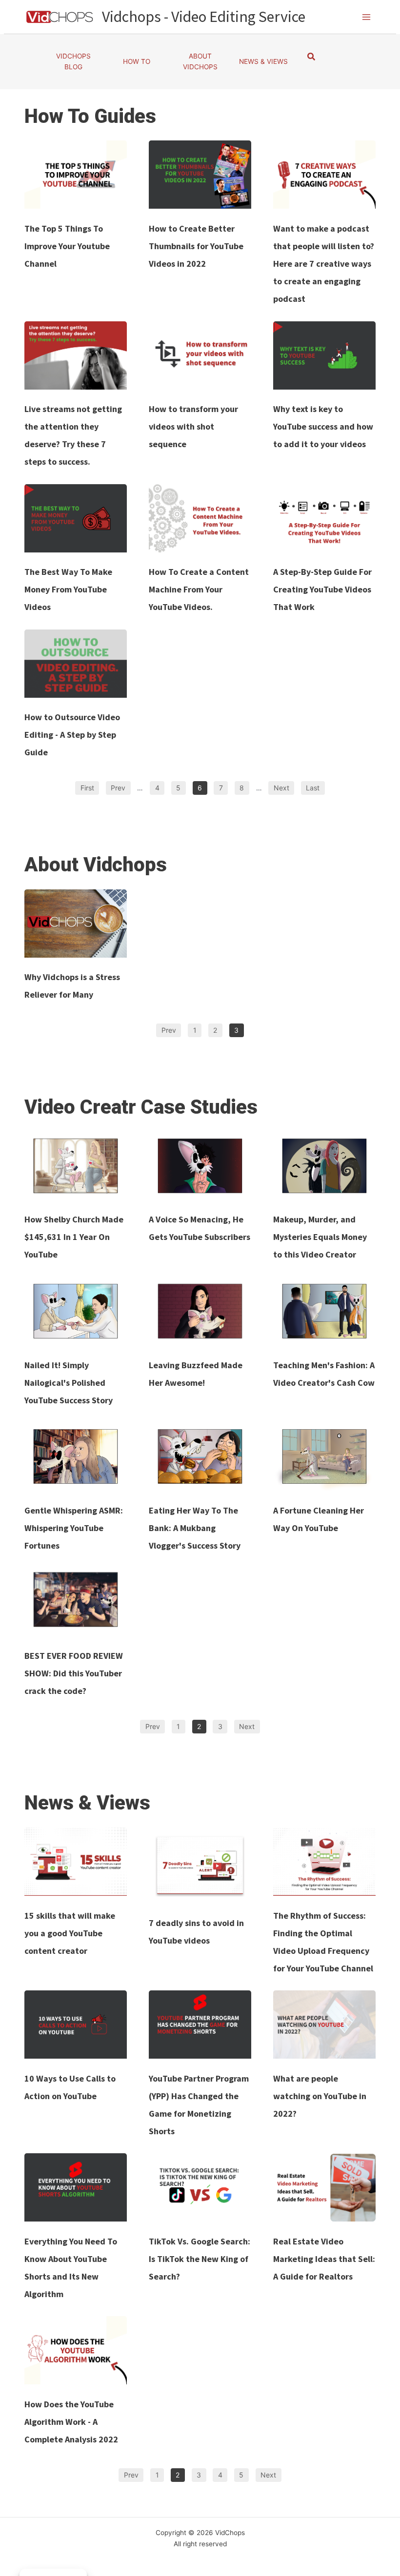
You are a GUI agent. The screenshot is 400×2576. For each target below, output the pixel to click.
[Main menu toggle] (367, 17)
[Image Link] (76, 175)
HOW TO (137, 61)
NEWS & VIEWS (263, 61)
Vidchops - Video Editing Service (204, 17)
